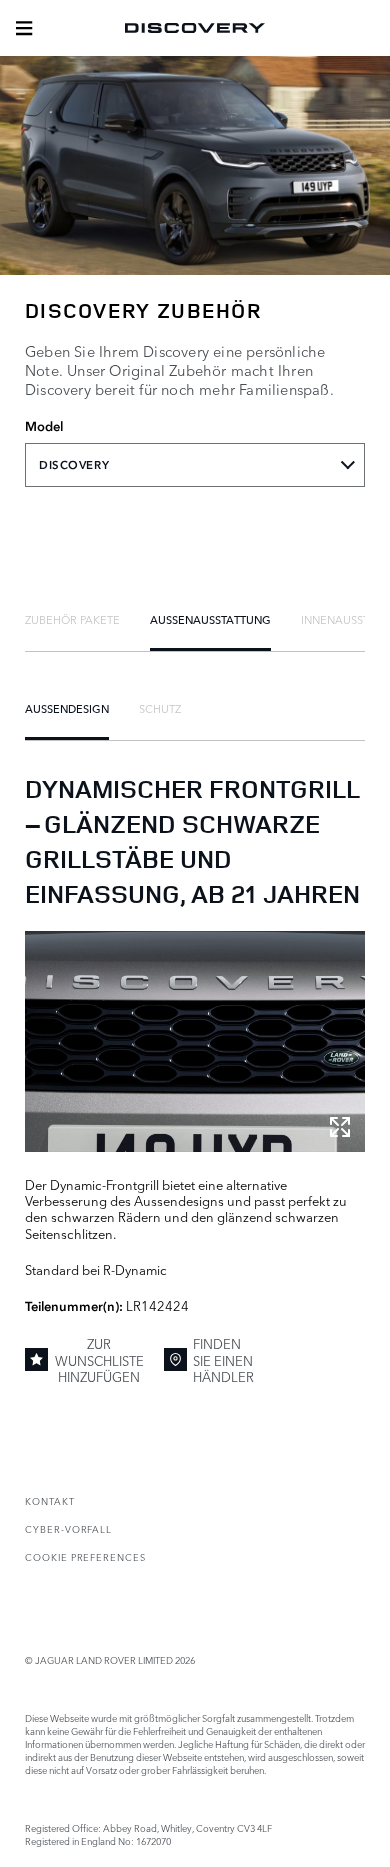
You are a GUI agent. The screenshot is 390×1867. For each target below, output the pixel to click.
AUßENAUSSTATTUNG (210, 619)
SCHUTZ (160, 708)
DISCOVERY (74, 465)
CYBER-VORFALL (68, 1528)
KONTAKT (50, 1500)
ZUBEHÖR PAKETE (72, 619)
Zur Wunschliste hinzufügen (99, 1359)
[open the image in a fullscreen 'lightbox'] (195, 1041)
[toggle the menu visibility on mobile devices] (24, 28)
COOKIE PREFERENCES (85, 1556)
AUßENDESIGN (67, 708)
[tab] (72, 619)
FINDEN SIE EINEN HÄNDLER (223, 1359)
